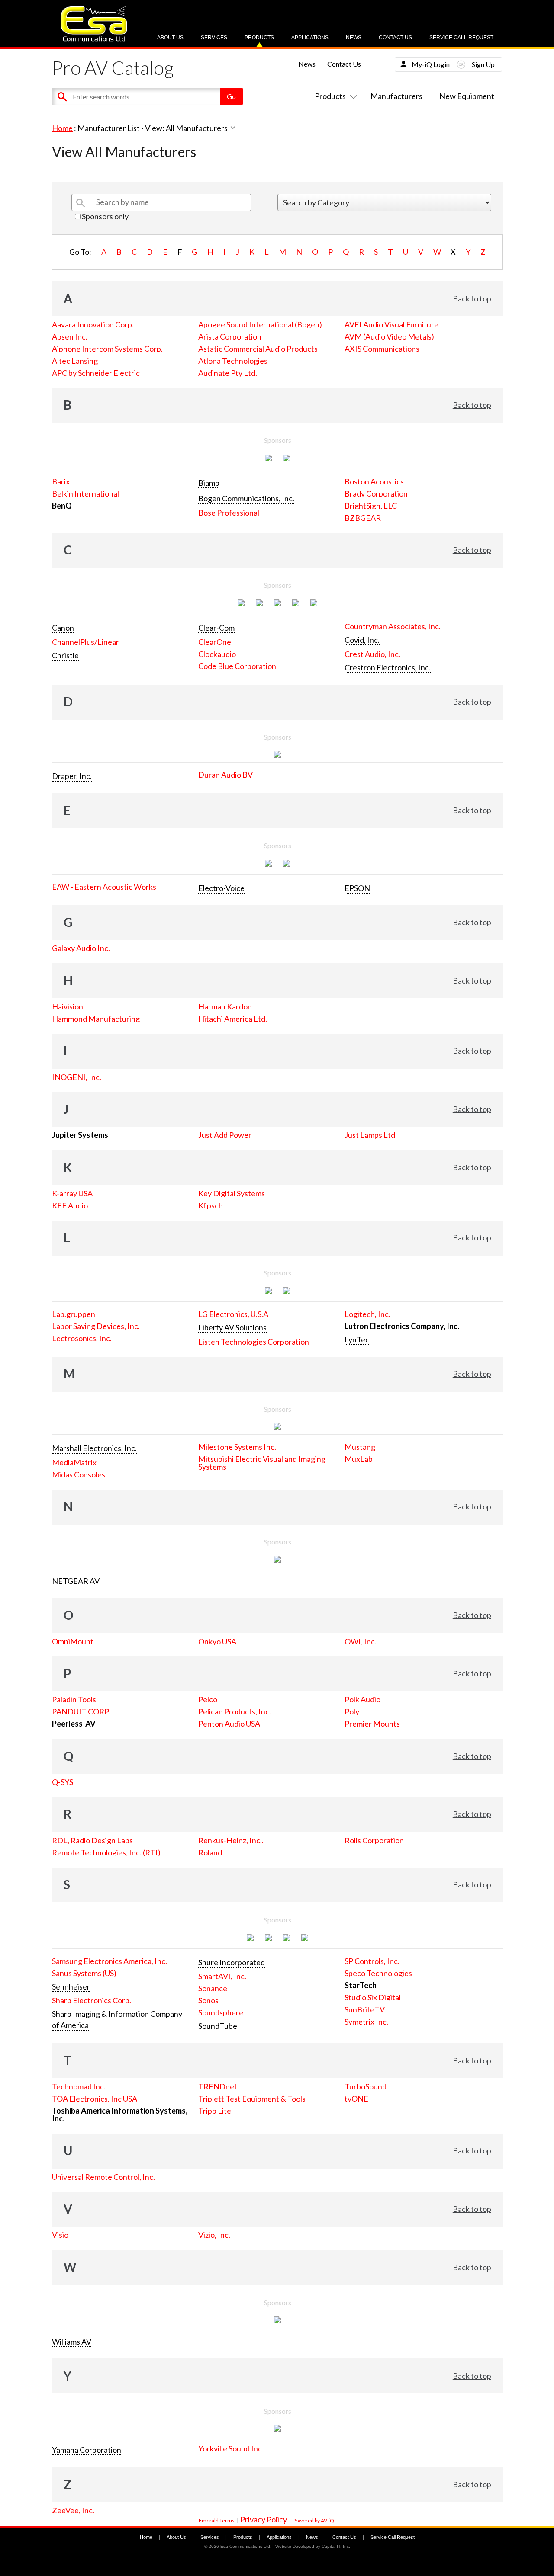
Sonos (208, 2000)
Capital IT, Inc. (336, 2546)
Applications (310, 38)
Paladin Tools (74, 1699)
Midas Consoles (79, 1474)
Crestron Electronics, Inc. (388, 667)
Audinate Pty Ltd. (228, 373)
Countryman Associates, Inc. (393, 626)
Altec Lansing (75, 361)
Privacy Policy (264, 2519)
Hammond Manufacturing (96, 1019)
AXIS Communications (382, 349)
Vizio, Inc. (214, 2235)
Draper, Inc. (72, 776)
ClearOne (215, 642)
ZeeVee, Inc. (73, 2510)
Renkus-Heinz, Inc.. (231, 1840)
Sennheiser (71, 1986)
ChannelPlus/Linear (85, 642)
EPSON (357, 888)
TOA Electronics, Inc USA (95, 2099)
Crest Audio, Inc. (372, 654)
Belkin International (85, 493)
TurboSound (366, 2086)
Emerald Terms (217, 2520)
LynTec (357, 1339)
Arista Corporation (230, 336)
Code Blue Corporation (237, 666)
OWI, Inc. (361, 1641)
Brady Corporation (376, 493)
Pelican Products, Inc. (235, 1711)
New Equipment (467, 96)
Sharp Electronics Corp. (92, 2000)
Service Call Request (461, 38)
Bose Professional (229, 513)
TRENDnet (218, 2086)
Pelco (208, 1699)
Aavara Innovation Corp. (93, 324)
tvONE (356, 2099)
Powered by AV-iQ (313, 2520)
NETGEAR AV (76, 1581)
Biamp (209, 483)
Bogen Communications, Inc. (246, 498)
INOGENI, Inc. (77, 1077)
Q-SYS (63, 1782)
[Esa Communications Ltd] (94, 39)
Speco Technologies (378, 1973)
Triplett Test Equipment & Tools (252, 2099)
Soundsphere (221, 2012)
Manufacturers (396, 96)
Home (62, 128)
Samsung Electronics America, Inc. (110, 1961)
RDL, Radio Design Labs (92, 1840)
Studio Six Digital (373, 1997)
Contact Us (395, 38)
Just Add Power (225, 1135)
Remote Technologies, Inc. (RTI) (106, 1852)
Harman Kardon (225, 1006)
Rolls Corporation (374, 1840)
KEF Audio (70, 1205)
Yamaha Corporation (87, 2450)
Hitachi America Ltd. (233, 1019)
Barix (61, 481)
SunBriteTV (365, 2009)
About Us (170, 38)
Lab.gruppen (74, 1314)
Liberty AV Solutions (232, 1327)
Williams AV (72, 2342)
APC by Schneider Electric (96, 373)
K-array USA (72, 1193)
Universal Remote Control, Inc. (103, 2177)
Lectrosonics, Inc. (82, 1338)
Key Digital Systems (232, 1193)
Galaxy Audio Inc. (81, 948)
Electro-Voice (221, 888)
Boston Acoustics (374, 481)
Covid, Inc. (362, 640)
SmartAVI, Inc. (222, 1976)
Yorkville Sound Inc (230, 2448)
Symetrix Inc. (366, 2022)
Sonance (213, 1988)
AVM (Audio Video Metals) (389, 336)
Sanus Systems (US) (84, 1973)
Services (214, 38)
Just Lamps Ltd (370, 1135)
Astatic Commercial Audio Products (258, 349)
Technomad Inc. (79, 2086)
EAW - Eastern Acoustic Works (104, 887)
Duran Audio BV (225, 775)
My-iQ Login (431, 64)
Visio (60, 2235)
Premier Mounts (372, 1724)
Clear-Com (216, 628)
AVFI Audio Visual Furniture (391, 324)
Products (259, 38)
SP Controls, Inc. (372, 1961)
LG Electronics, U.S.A (233, 1314)
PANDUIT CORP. (81, 1711)
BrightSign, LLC (371, 506)
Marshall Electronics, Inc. (94, 1448)
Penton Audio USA (229, 1724)
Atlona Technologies (233, 361)
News (354, 38)
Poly (352, 1711)
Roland (210, 1852)
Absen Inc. (70, 336)
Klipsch (211, 1205)
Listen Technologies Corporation (254, 1342)
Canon (63, 628)
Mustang (360, 1447)
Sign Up (483, 64)
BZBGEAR (363, 518)
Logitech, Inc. (367, 1314)
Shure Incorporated (232, 1962)
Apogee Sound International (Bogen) (260, 324)
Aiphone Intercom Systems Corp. (107, 349)
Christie (65, 655)
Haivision (68, 1006)
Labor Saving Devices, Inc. (96, 1326)
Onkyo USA (217, 1641)
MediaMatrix (74, 1462)
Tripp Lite (215, 2111)
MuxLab (359, 1459)
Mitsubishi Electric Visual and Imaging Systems (262, 1463)
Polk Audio (362, 1699)
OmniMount (73, 1641)
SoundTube (218, 2026)
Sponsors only (105, 216)
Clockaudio (217, 654)
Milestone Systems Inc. (237, 1447)
